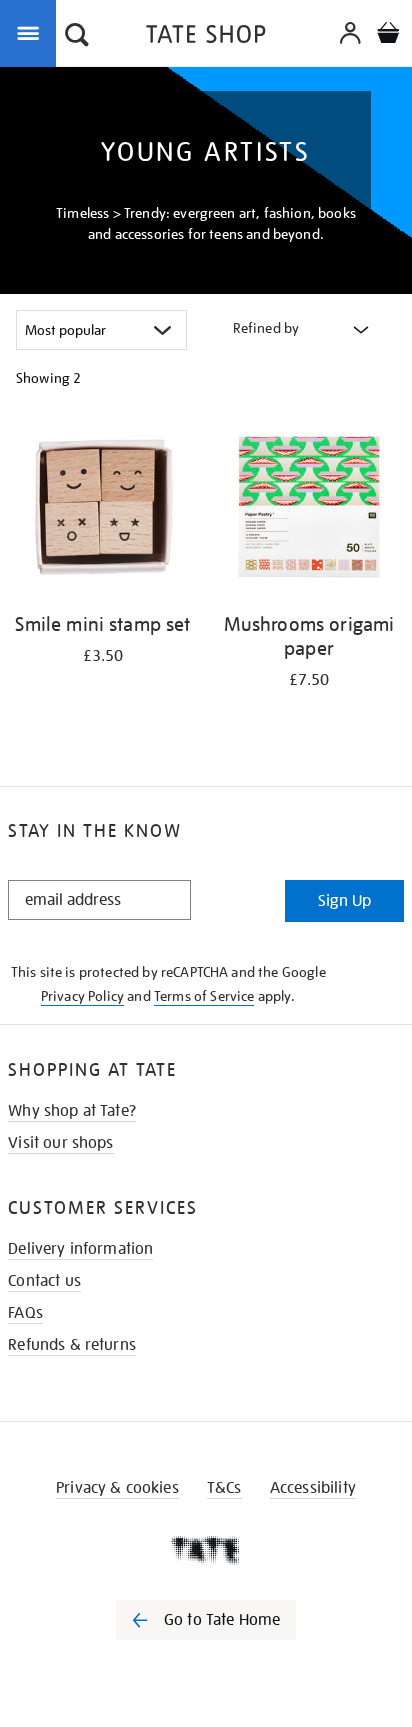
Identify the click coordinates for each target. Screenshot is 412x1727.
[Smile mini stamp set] (103, 510)
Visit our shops (60, 1143)
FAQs (25, 1313)
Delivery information (80, 1249)
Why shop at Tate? (72, 1111)
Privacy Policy (82, 996)
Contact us (44, 1281)
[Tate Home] (206, 1550)
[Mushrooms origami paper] (309, 510)
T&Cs (224, 1488)
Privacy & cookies (117, 1488)
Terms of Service (204, 996)
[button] (77, 37)
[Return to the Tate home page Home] (206, 37)
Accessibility (313, 1488)
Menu (32, 32)
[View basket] (388, 35)
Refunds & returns (72, 1345)
